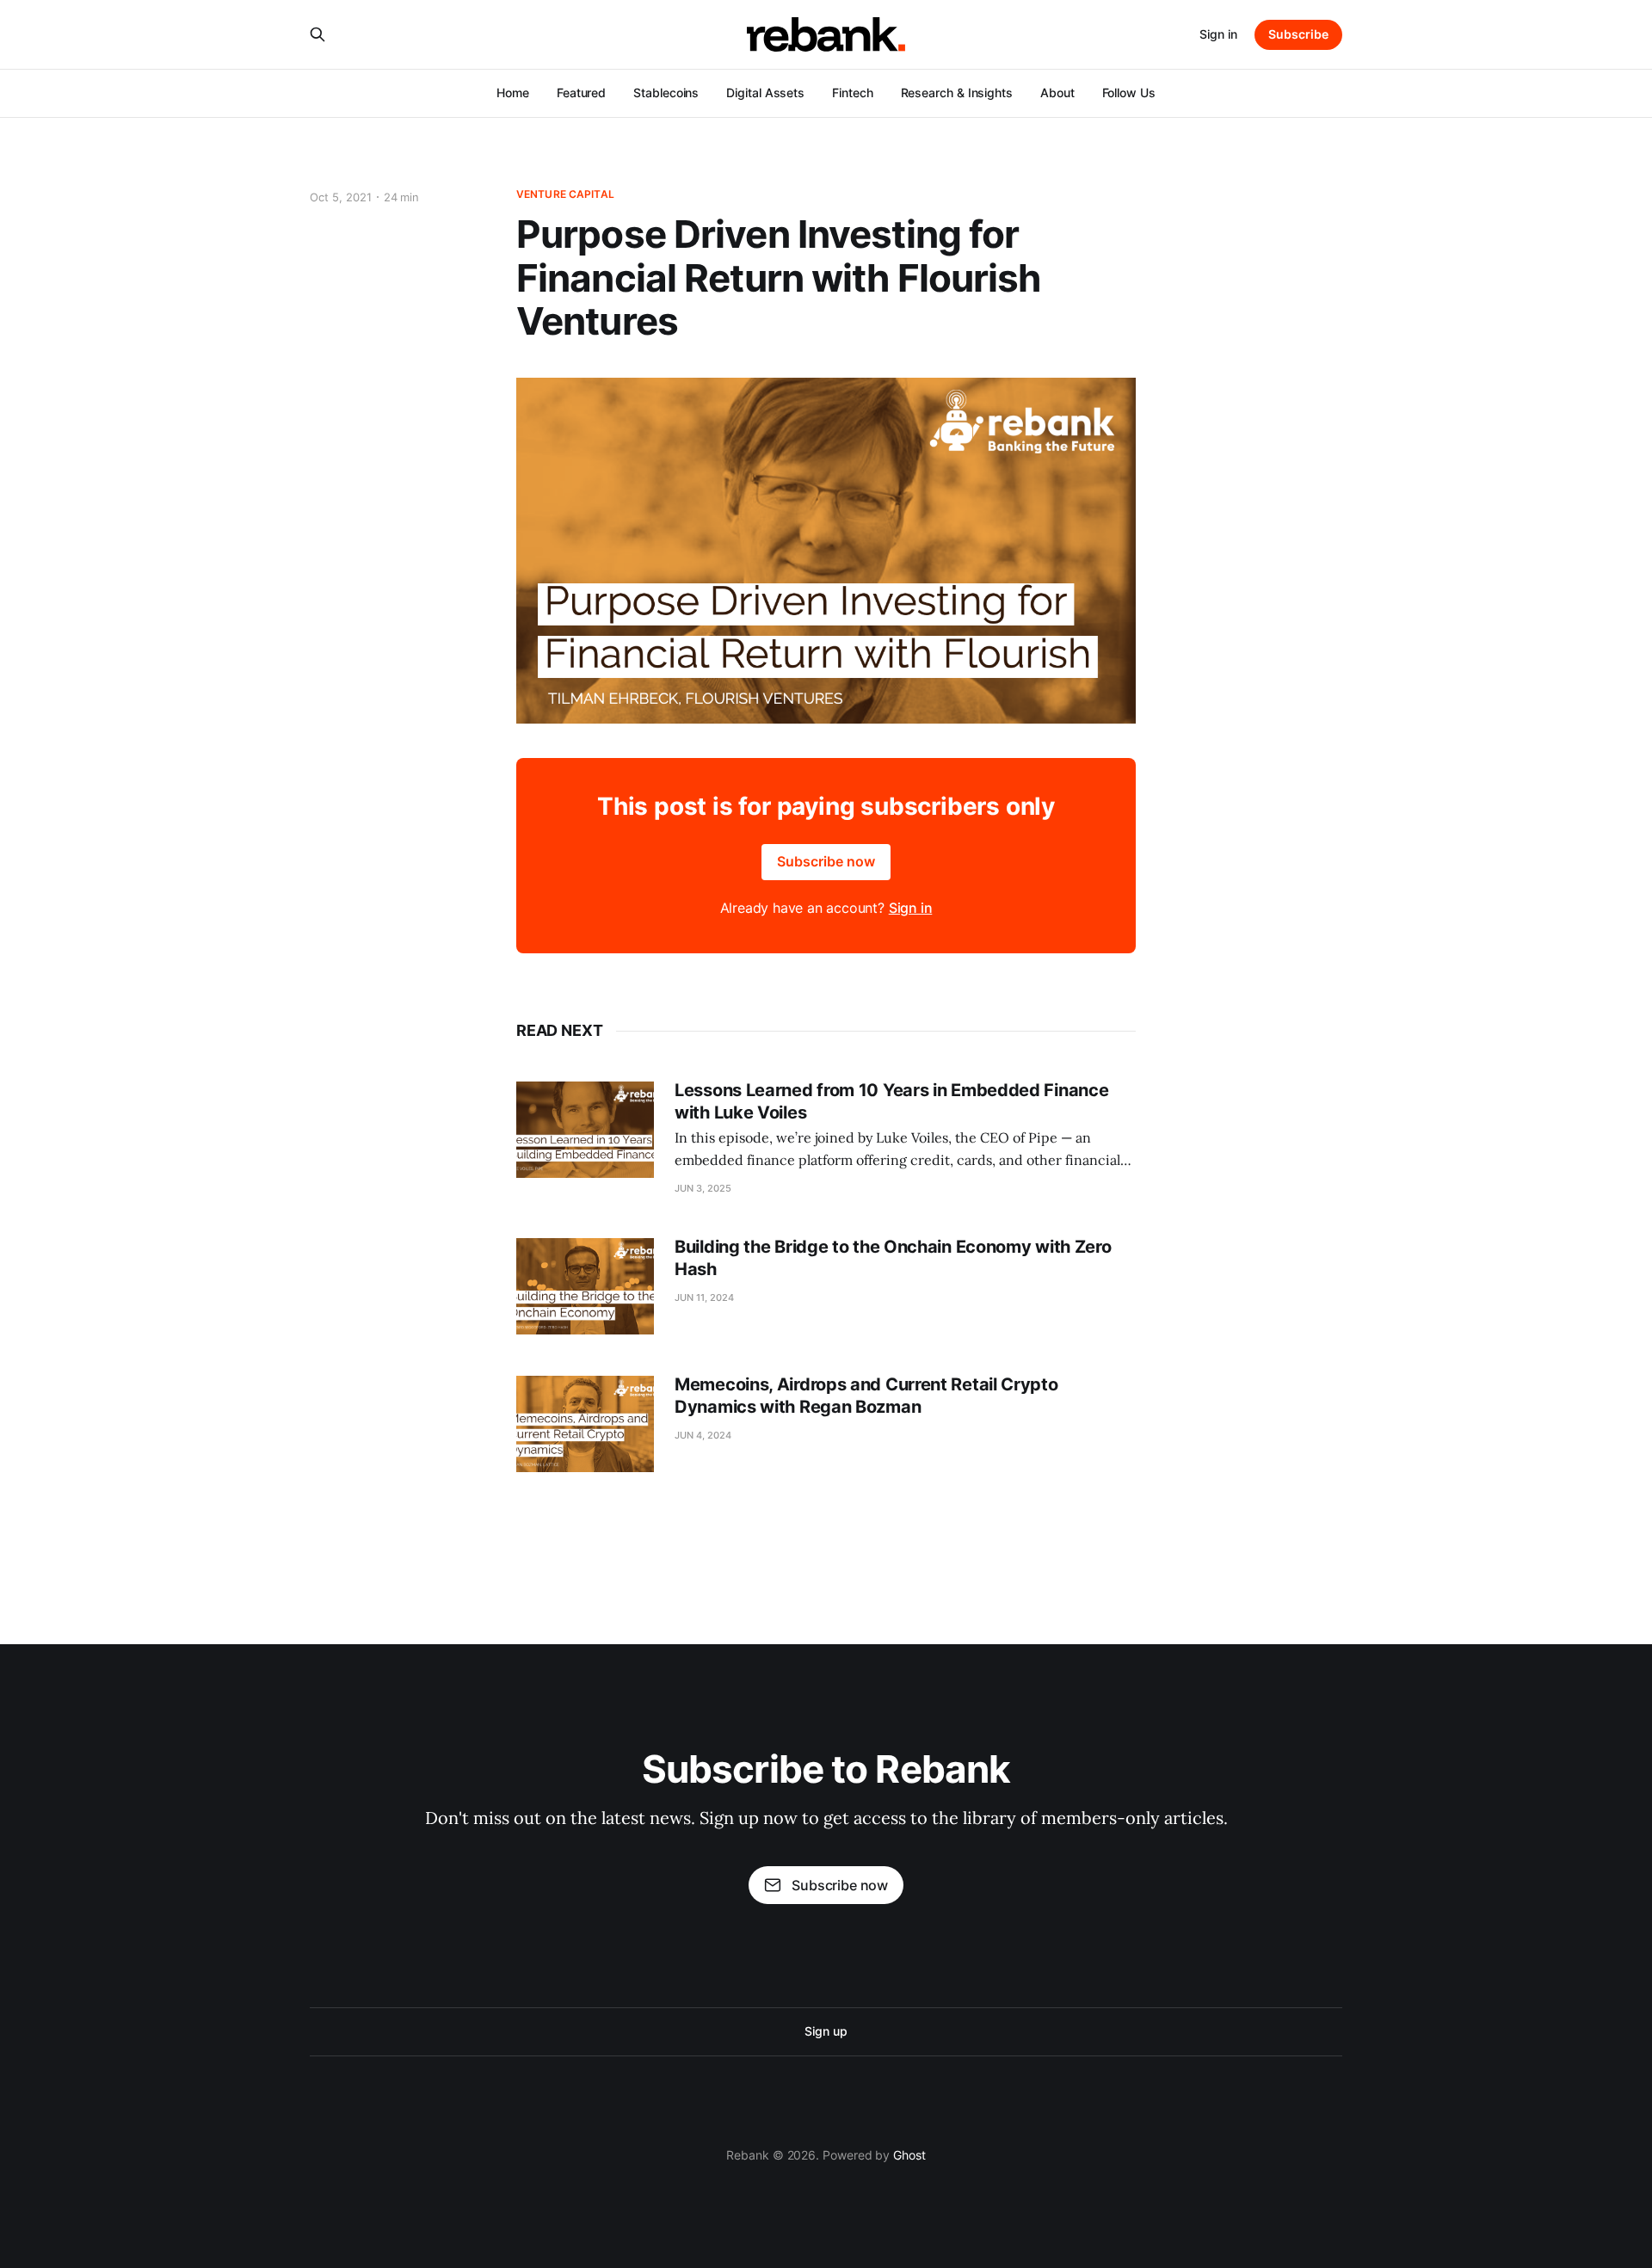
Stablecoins (666, 92)
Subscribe (1298, 34)
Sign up (826, 2031)
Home (513, 92)
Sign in (1218, 34)
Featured (581, 92)
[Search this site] (317, 34)
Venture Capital (565, 194)
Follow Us (1129, 92)
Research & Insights (957, 92)
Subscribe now (826, 861)
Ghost (909, 2155)
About (1057, 92)
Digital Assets (765, 92)
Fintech (852, 92)
